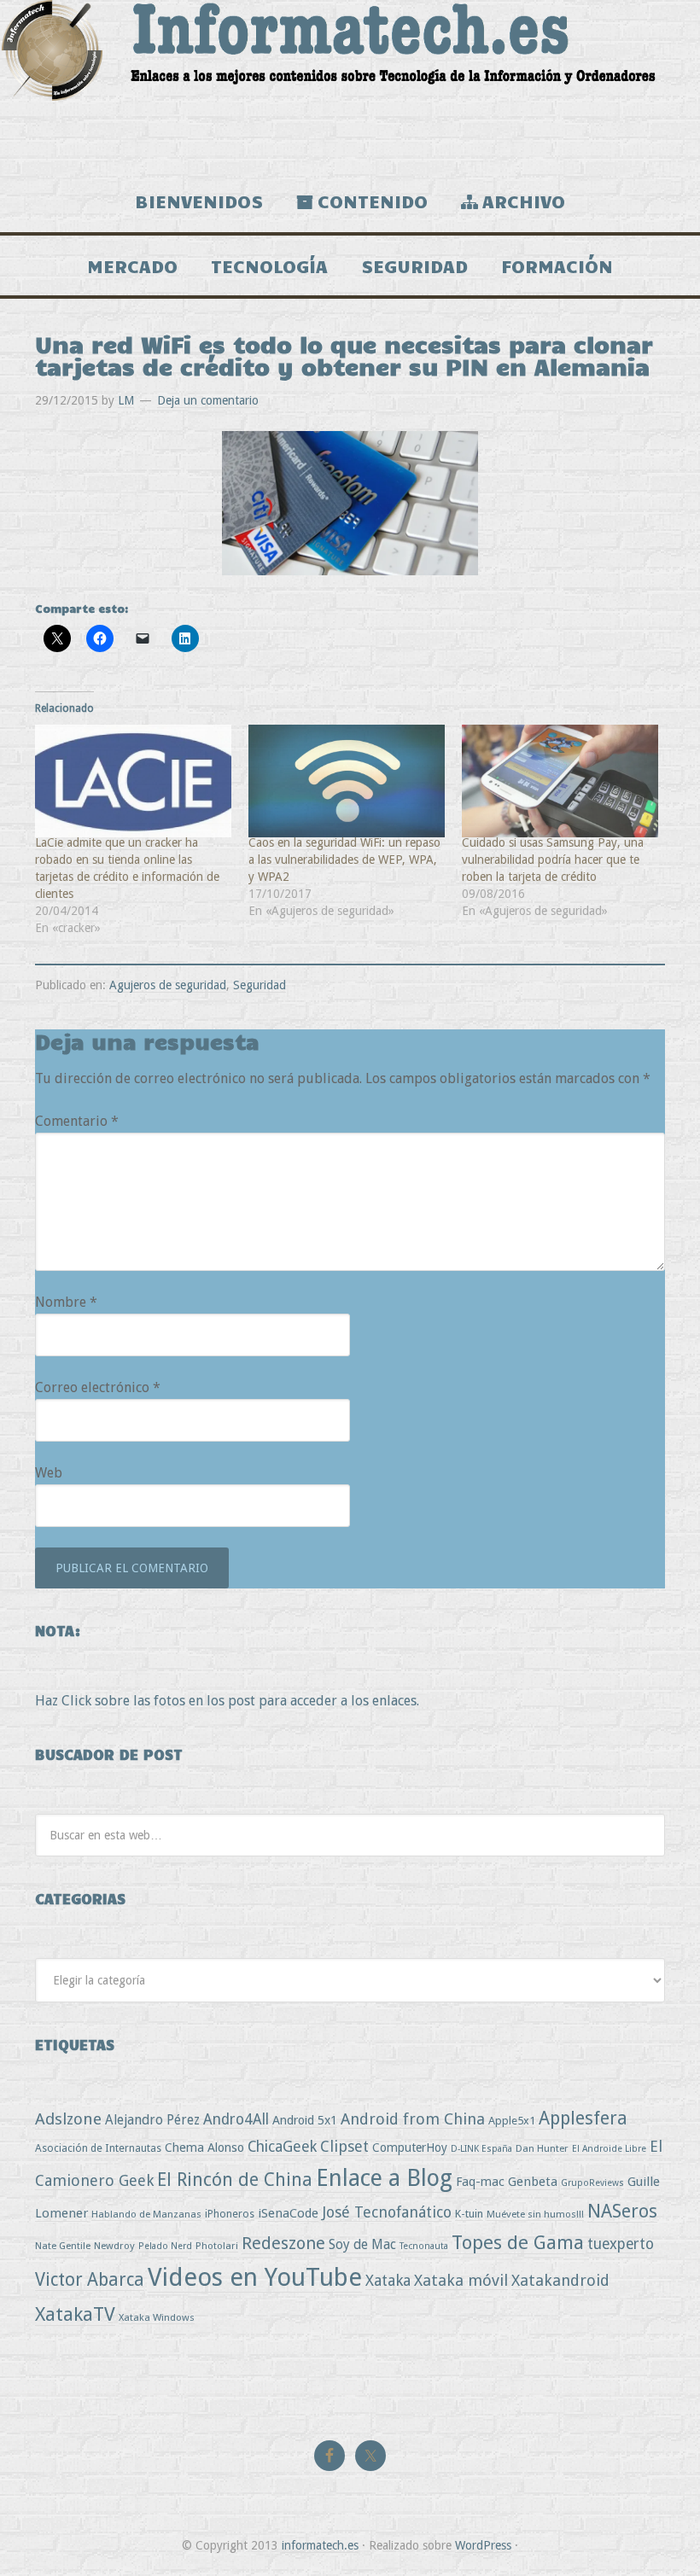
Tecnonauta (424, 2246)
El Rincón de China (235, 2180)
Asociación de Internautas (98, 2148)
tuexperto (621, 2244)
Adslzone (68, 2119)
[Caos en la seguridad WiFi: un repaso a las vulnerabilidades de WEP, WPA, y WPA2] (347, 781)
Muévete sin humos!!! (535, 2214)
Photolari (217, 2246)
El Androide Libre (609, 2149)
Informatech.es (350, 85)
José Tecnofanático (387, 2212)
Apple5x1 (512, 2121)
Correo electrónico (98, 1387)
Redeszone (283, 2243)
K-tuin (469, 2214)
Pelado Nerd (165, 2246)
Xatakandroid (560, 2280)
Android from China (413, 2119)
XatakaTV (75, 2314)
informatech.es (320, 2545)
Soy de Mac (362, 2244)
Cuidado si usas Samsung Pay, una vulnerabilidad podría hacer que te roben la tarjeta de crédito (553, 860)
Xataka (388, 2280)
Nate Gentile (63, 2246)
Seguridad (260, 985)
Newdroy (114, 2246)
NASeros (622, 2211)
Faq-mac (480, 2181)
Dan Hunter (542, 2148)
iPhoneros (230, 2214)
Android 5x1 (305, 2120)
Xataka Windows (157, 2317)
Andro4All (236, 2119)
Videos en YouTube (255, 2277)
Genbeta (533, 2182)
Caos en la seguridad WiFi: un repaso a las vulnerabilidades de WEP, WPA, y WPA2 (344, 860)
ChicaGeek (282, 2147)
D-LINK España (481, 2149)
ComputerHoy (410, 2148)
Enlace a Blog (384, 2178)
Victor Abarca (90, 2279)
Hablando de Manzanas (146, 2214)
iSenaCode (288, 2213)
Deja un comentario (208, 400)
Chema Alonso (204, 2147)
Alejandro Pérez (152, 2120)
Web (49, 1473)
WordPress (483, 2545)
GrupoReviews (592, 2183)
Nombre (66, 1302)
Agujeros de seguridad (168, 985)
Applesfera (583, 2118)
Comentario (77, 1121)
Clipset (344, 2146)
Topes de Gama (518, 2242)
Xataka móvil (461, 2280)
